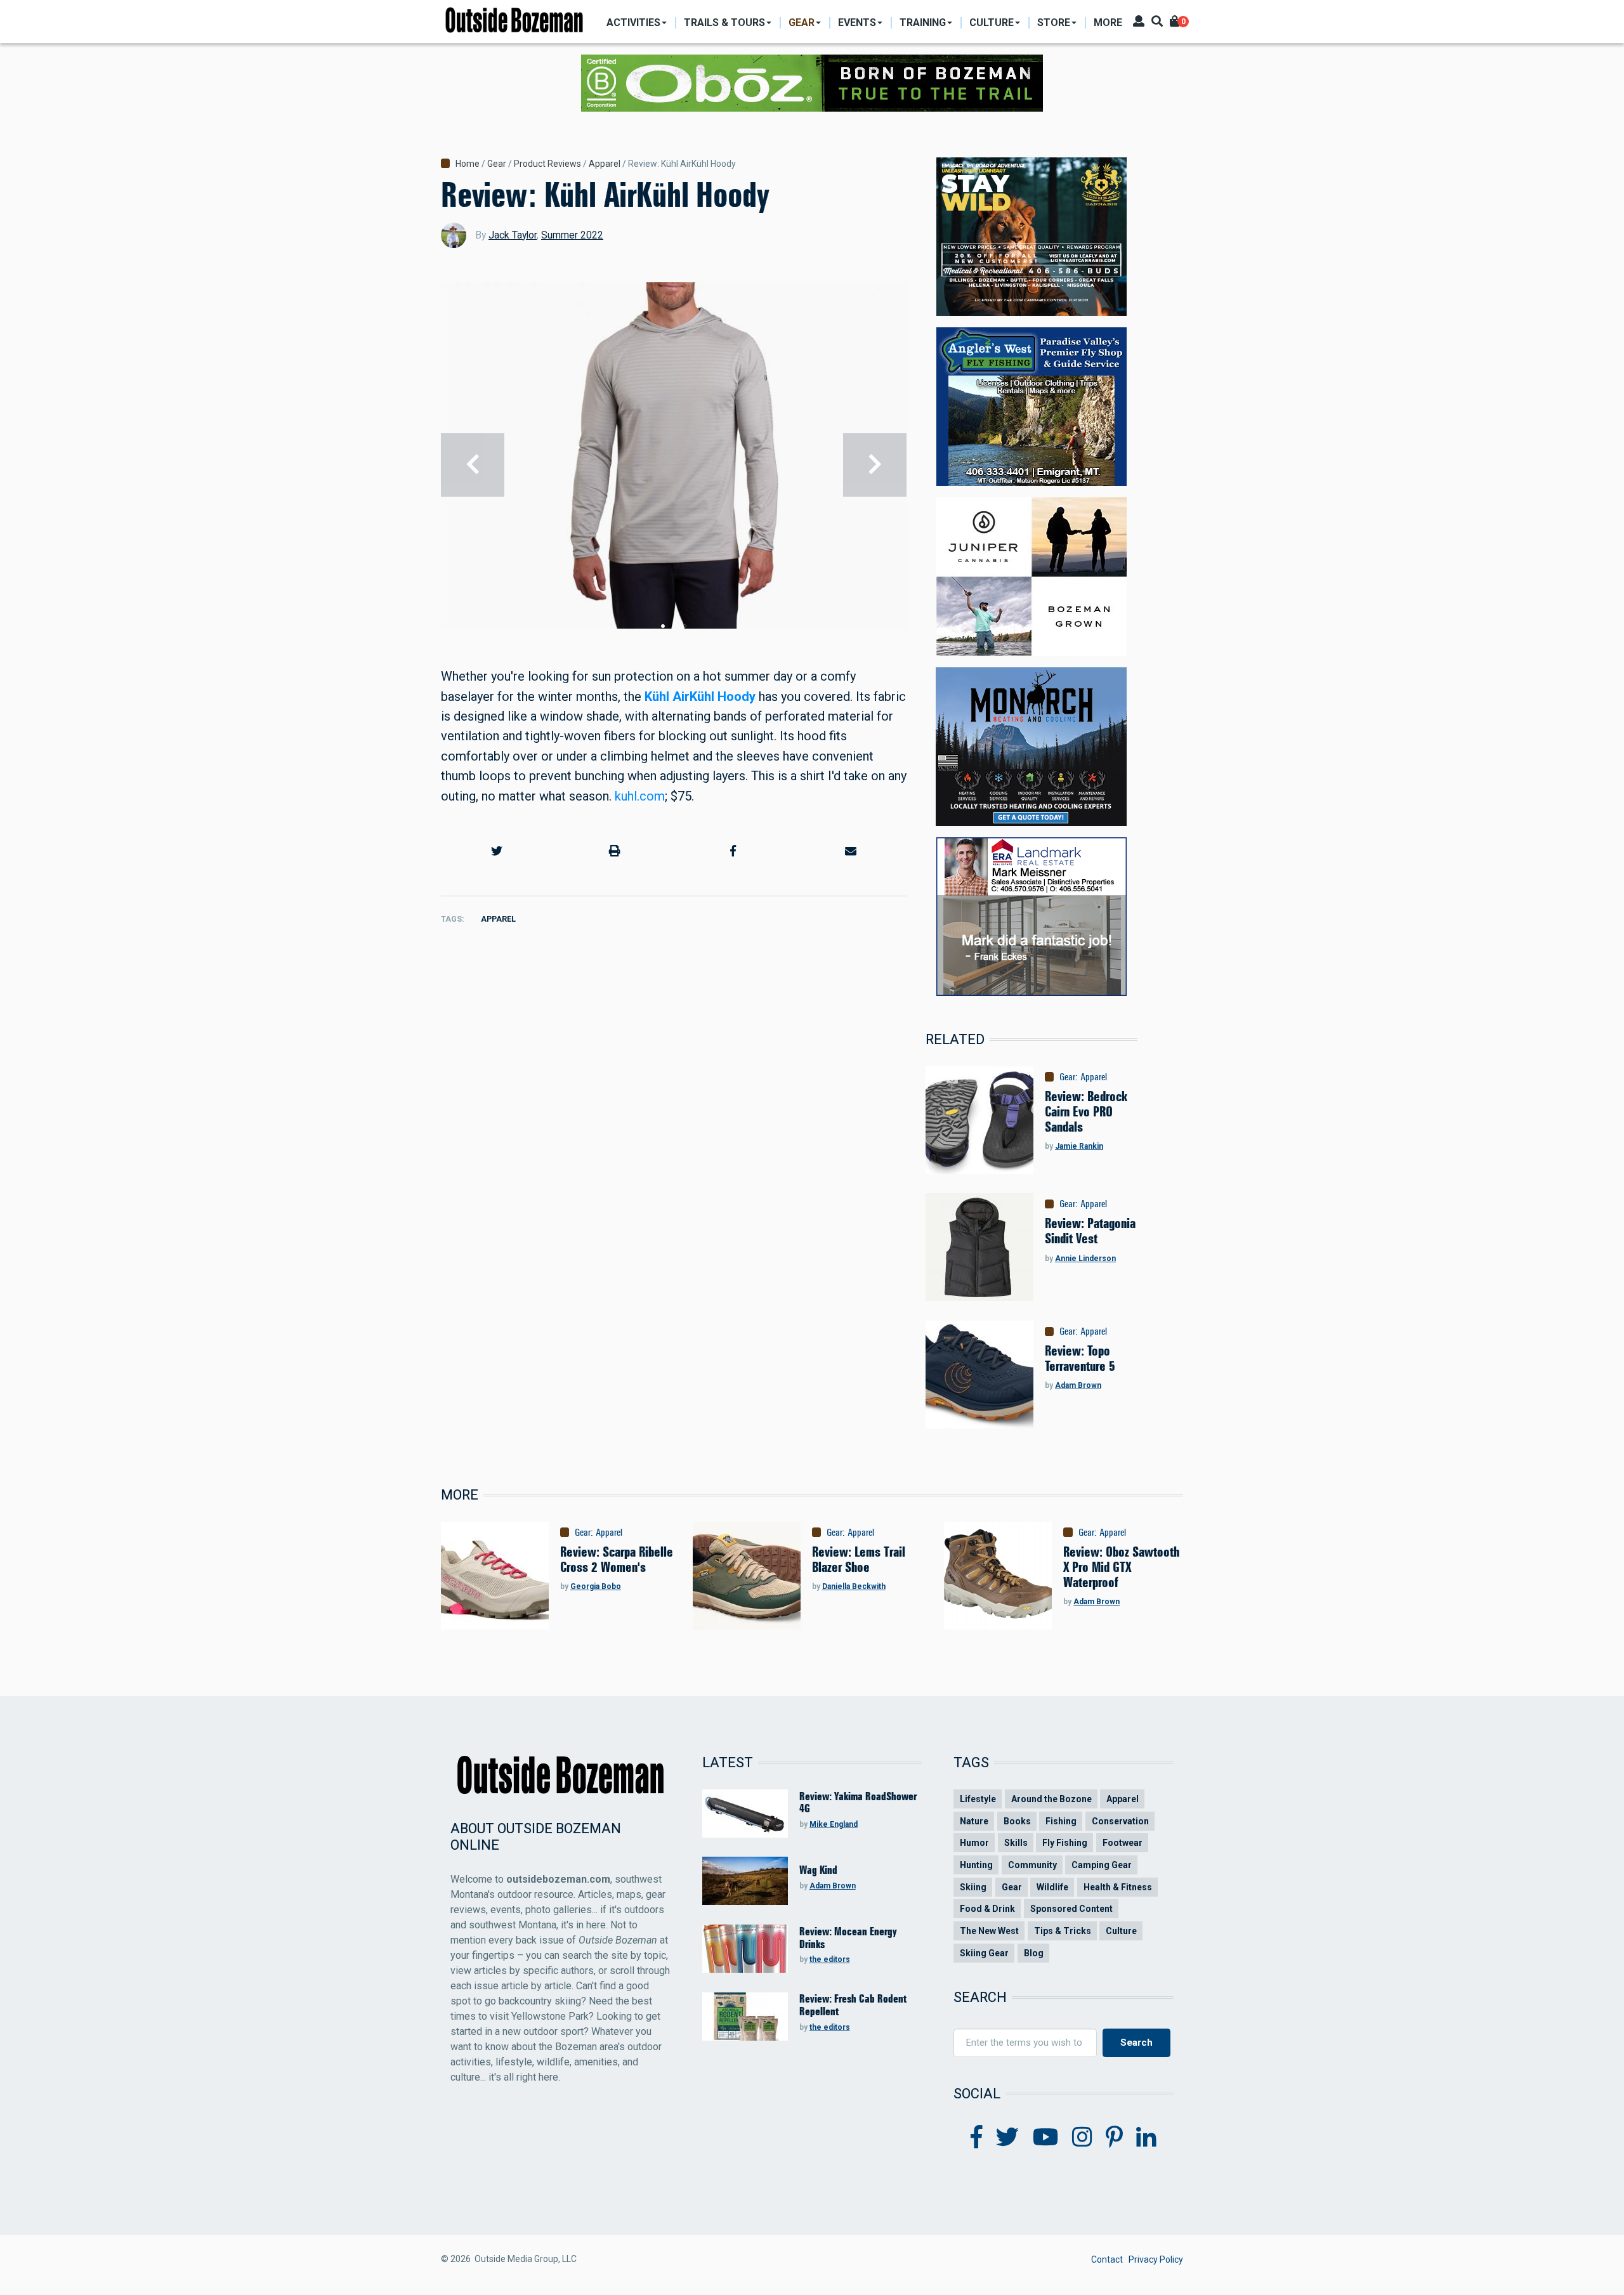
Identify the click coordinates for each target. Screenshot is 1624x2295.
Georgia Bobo (596, 1586)
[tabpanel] (674, 465)
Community (1032, 1865)
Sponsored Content (1071, 1909)
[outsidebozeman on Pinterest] (1114, 2138)
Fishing (1061, 1821)
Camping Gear (1102, 1865)
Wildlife (1052, 1887)
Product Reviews (547, 164)
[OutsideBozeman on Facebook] (977, 2138)
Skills (1016, 1843)
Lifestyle (978, 1799)
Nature (974, 1821)
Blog (1034, 1953)
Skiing (973, 1887)
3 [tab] (684, 626)
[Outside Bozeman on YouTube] (1046, 2138)
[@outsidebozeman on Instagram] (1082, 2138)
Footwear (1123, 1843)
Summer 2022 (572, 235)
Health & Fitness (1118, 1887)
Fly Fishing (1065, 1843)
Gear (497, 164)
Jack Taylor (513, 235)
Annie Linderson (1085, 1259)
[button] (497, 851)
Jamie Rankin (1079, 1146)
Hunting (976, 1865)
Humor (974, 1843)
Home (468, 164)
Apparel (605, 164)
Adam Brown (1078, 1385)
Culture (1121, 1931)
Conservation (1120, 1821)
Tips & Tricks (1063, 1931)
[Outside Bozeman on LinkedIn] (1146, 2138)
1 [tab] (663, 626)
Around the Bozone (1051, 1799)
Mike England (834, 1824)
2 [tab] (674, 626)
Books (1017, 1821)
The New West (989, 1931)
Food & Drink (987, 1909)
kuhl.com (640, 796)
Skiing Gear (984, 1953)
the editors (830, 1959)
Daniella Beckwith (854, 1586)
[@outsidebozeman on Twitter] (1007, 2138)
